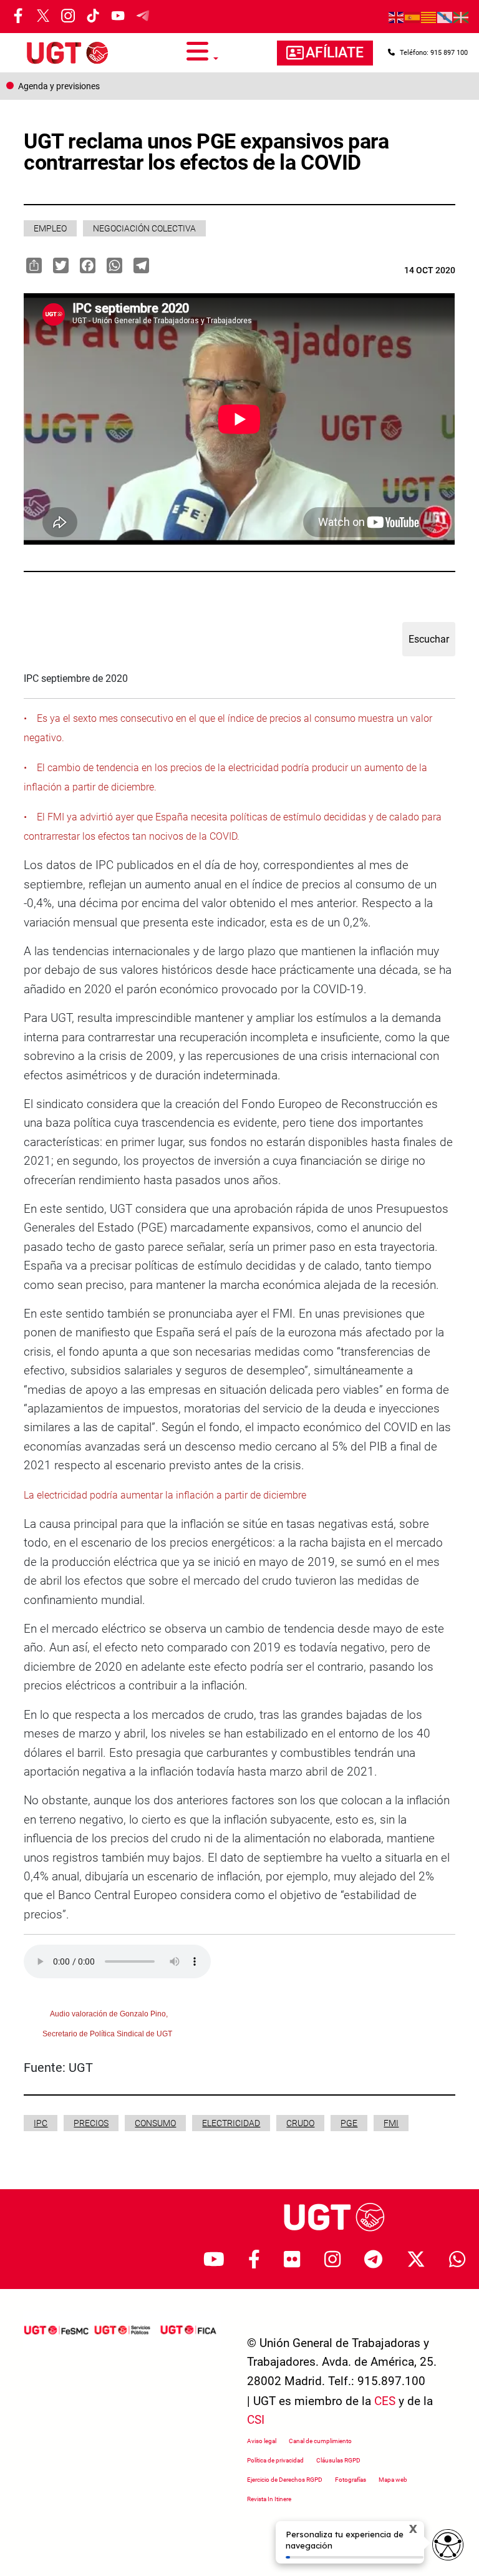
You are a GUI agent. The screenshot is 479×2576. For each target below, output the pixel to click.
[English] (397, 17)
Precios (91, 2123)
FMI (391, 2123)
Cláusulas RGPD (338, 2460)
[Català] (429, 17)
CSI (256, 2420)
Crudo (300, 2123)
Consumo (155, 2123)
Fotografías (351, 2480)
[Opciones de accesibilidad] (448, 2545)
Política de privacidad (275, 2460)
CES (385, 2401)
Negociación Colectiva (144, 228)
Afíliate (335, 53)
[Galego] (445, 17)
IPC (41, 2123)
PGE (349, 2123)
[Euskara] (462, 17)
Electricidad (231, 2123)
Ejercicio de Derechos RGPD (285, 2480)
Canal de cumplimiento (320, 2441)
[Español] (413, 17)
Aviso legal (262, 2441)
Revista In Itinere (269, 2499)
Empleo (50, 228)
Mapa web (393, 2480)
